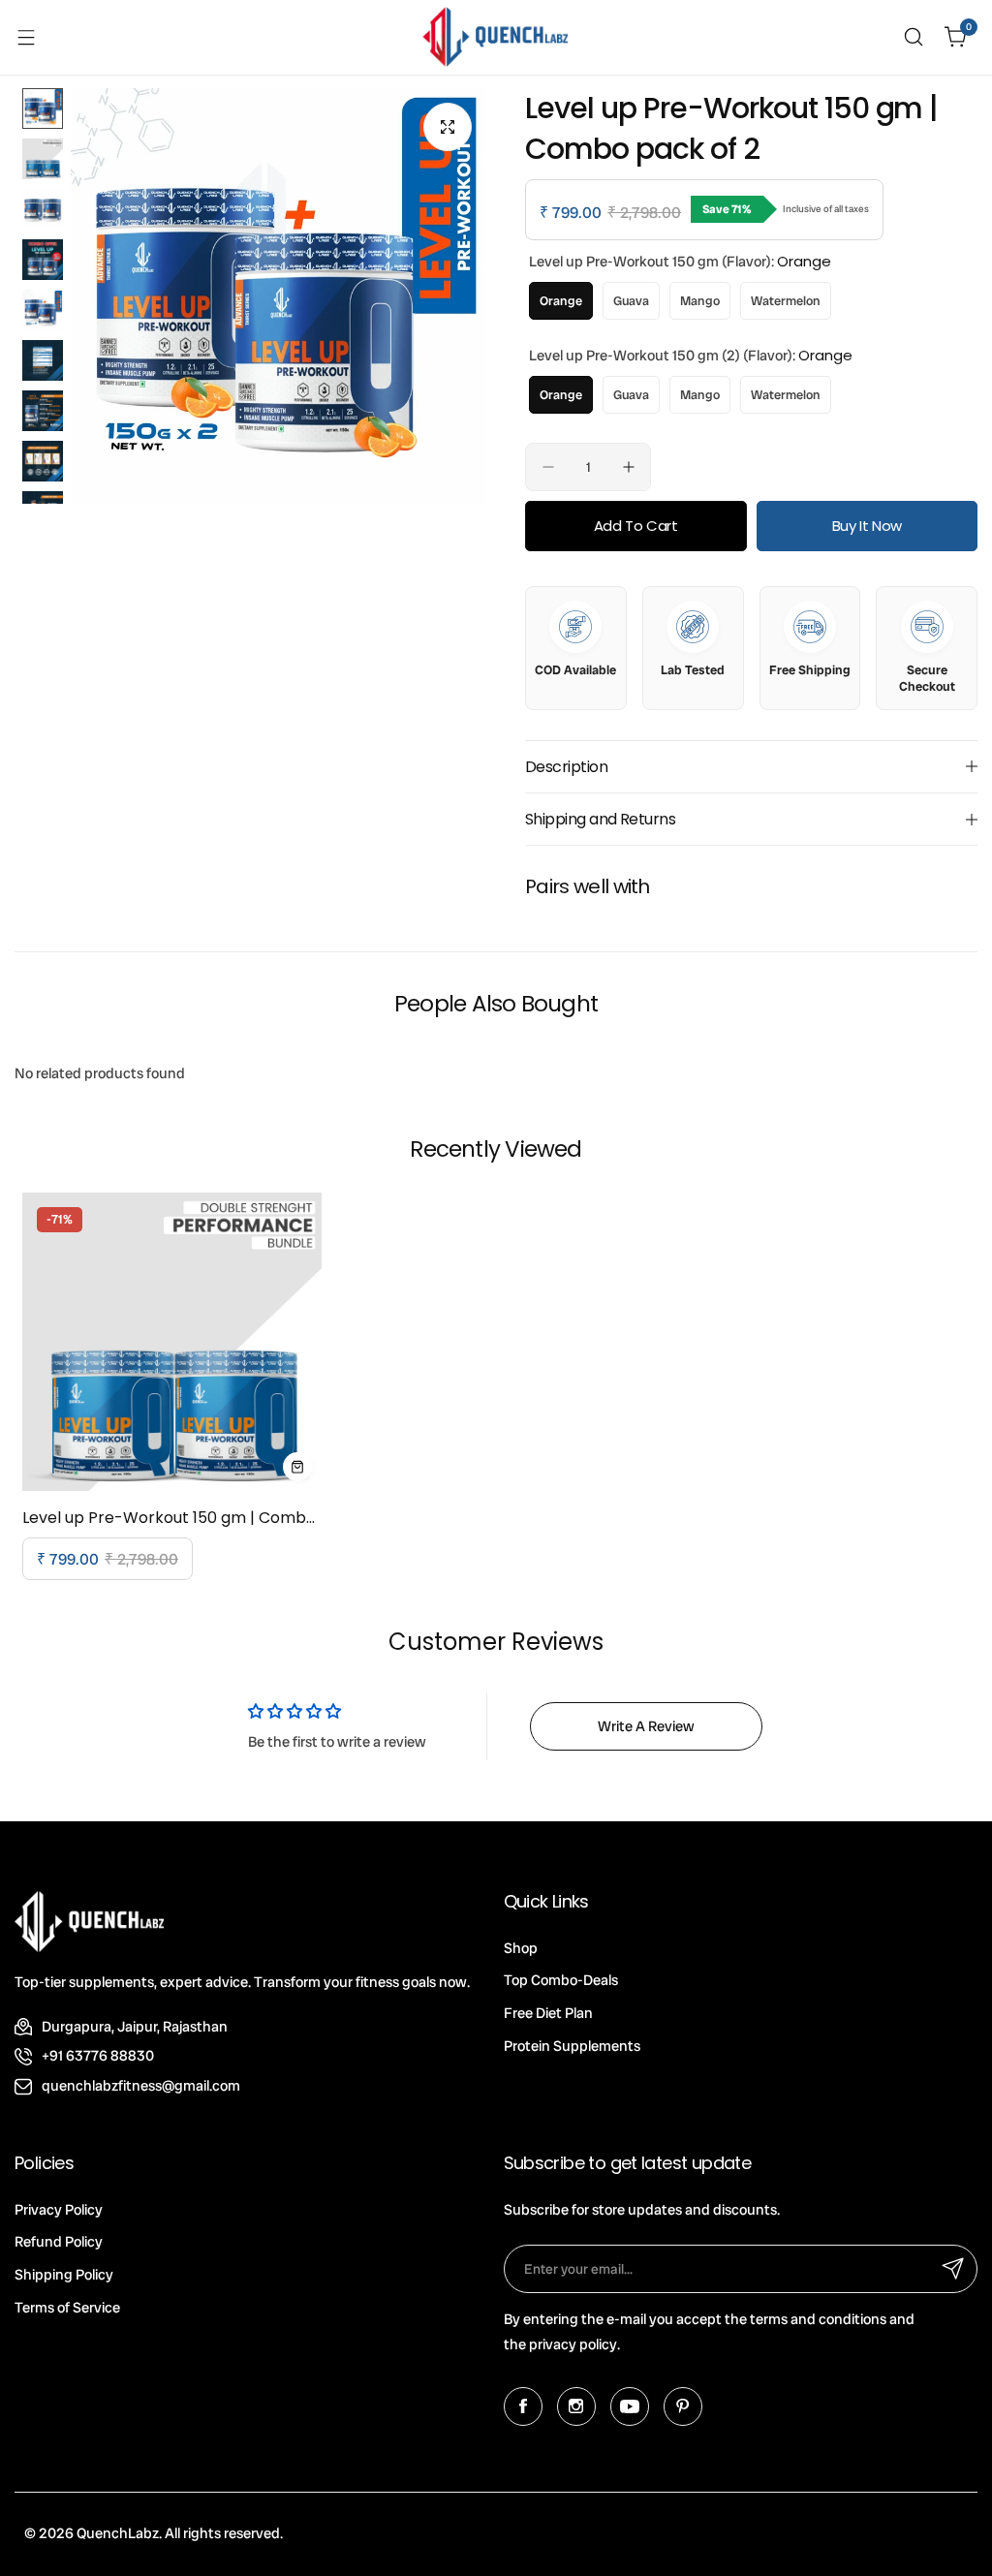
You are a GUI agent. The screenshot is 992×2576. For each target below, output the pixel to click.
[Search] (914, 37)
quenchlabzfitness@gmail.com (141, 2086)
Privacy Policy (59, 2210)
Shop (521, 1948)
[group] (279, 296)
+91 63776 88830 (98, 2056)
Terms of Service (67, 2308)
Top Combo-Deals (561, 1980)
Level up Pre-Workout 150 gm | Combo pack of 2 (172, 1518)
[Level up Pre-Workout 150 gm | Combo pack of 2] (172, 1342)
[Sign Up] (953, 2269)
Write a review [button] (646, 1726)
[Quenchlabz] (496, 37)
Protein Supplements (572, 2046)
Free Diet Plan (548, 2013)
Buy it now (867, 526)
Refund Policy (59, 2242)
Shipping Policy (64, 2275)
